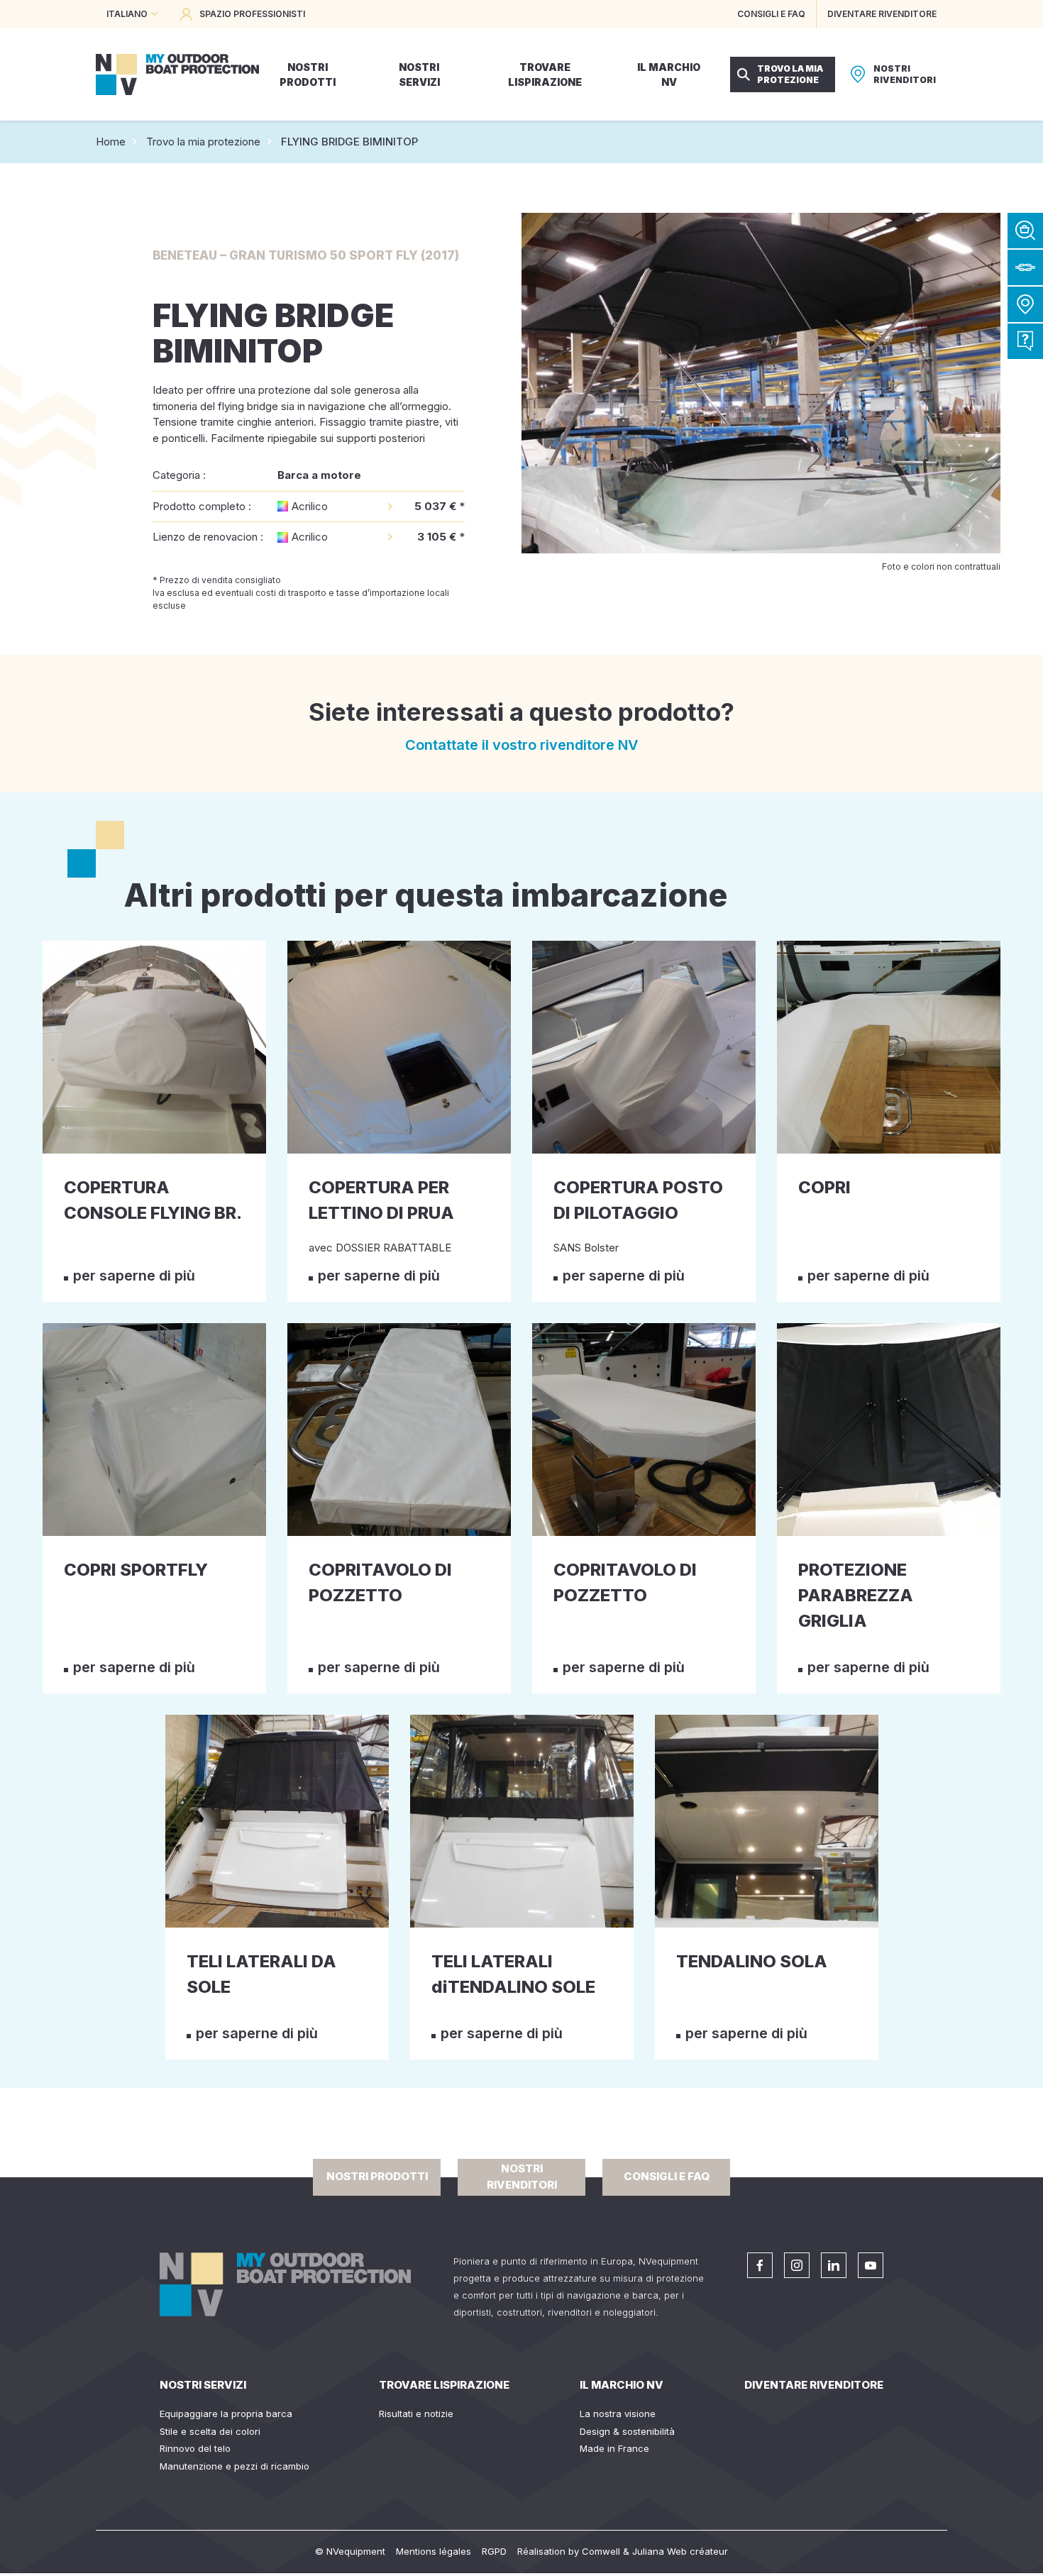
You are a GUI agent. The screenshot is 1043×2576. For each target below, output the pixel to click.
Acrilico (310, 506)
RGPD (494, 2551)
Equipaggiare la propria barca (226, 2414)
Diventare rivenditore (814, 2385)
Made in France (614, 2448)
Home (111, 142)
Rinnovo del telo (195, 2448)
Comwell (601, 2551)
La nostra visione (618, 2414)
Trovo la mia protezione (203, 142)
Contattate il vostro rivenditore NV (522, 745)
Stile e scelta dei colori (210, 2431)
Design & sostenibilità (627, 2431)
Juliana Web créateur (680, 2551)
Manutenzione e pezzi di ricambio (234, 2466)
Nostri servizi (203, 2385)
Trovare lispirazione (444, 2385)
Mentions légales (434, 2551)
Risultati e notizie (416, 2414)
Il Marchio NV (622, 2385)
